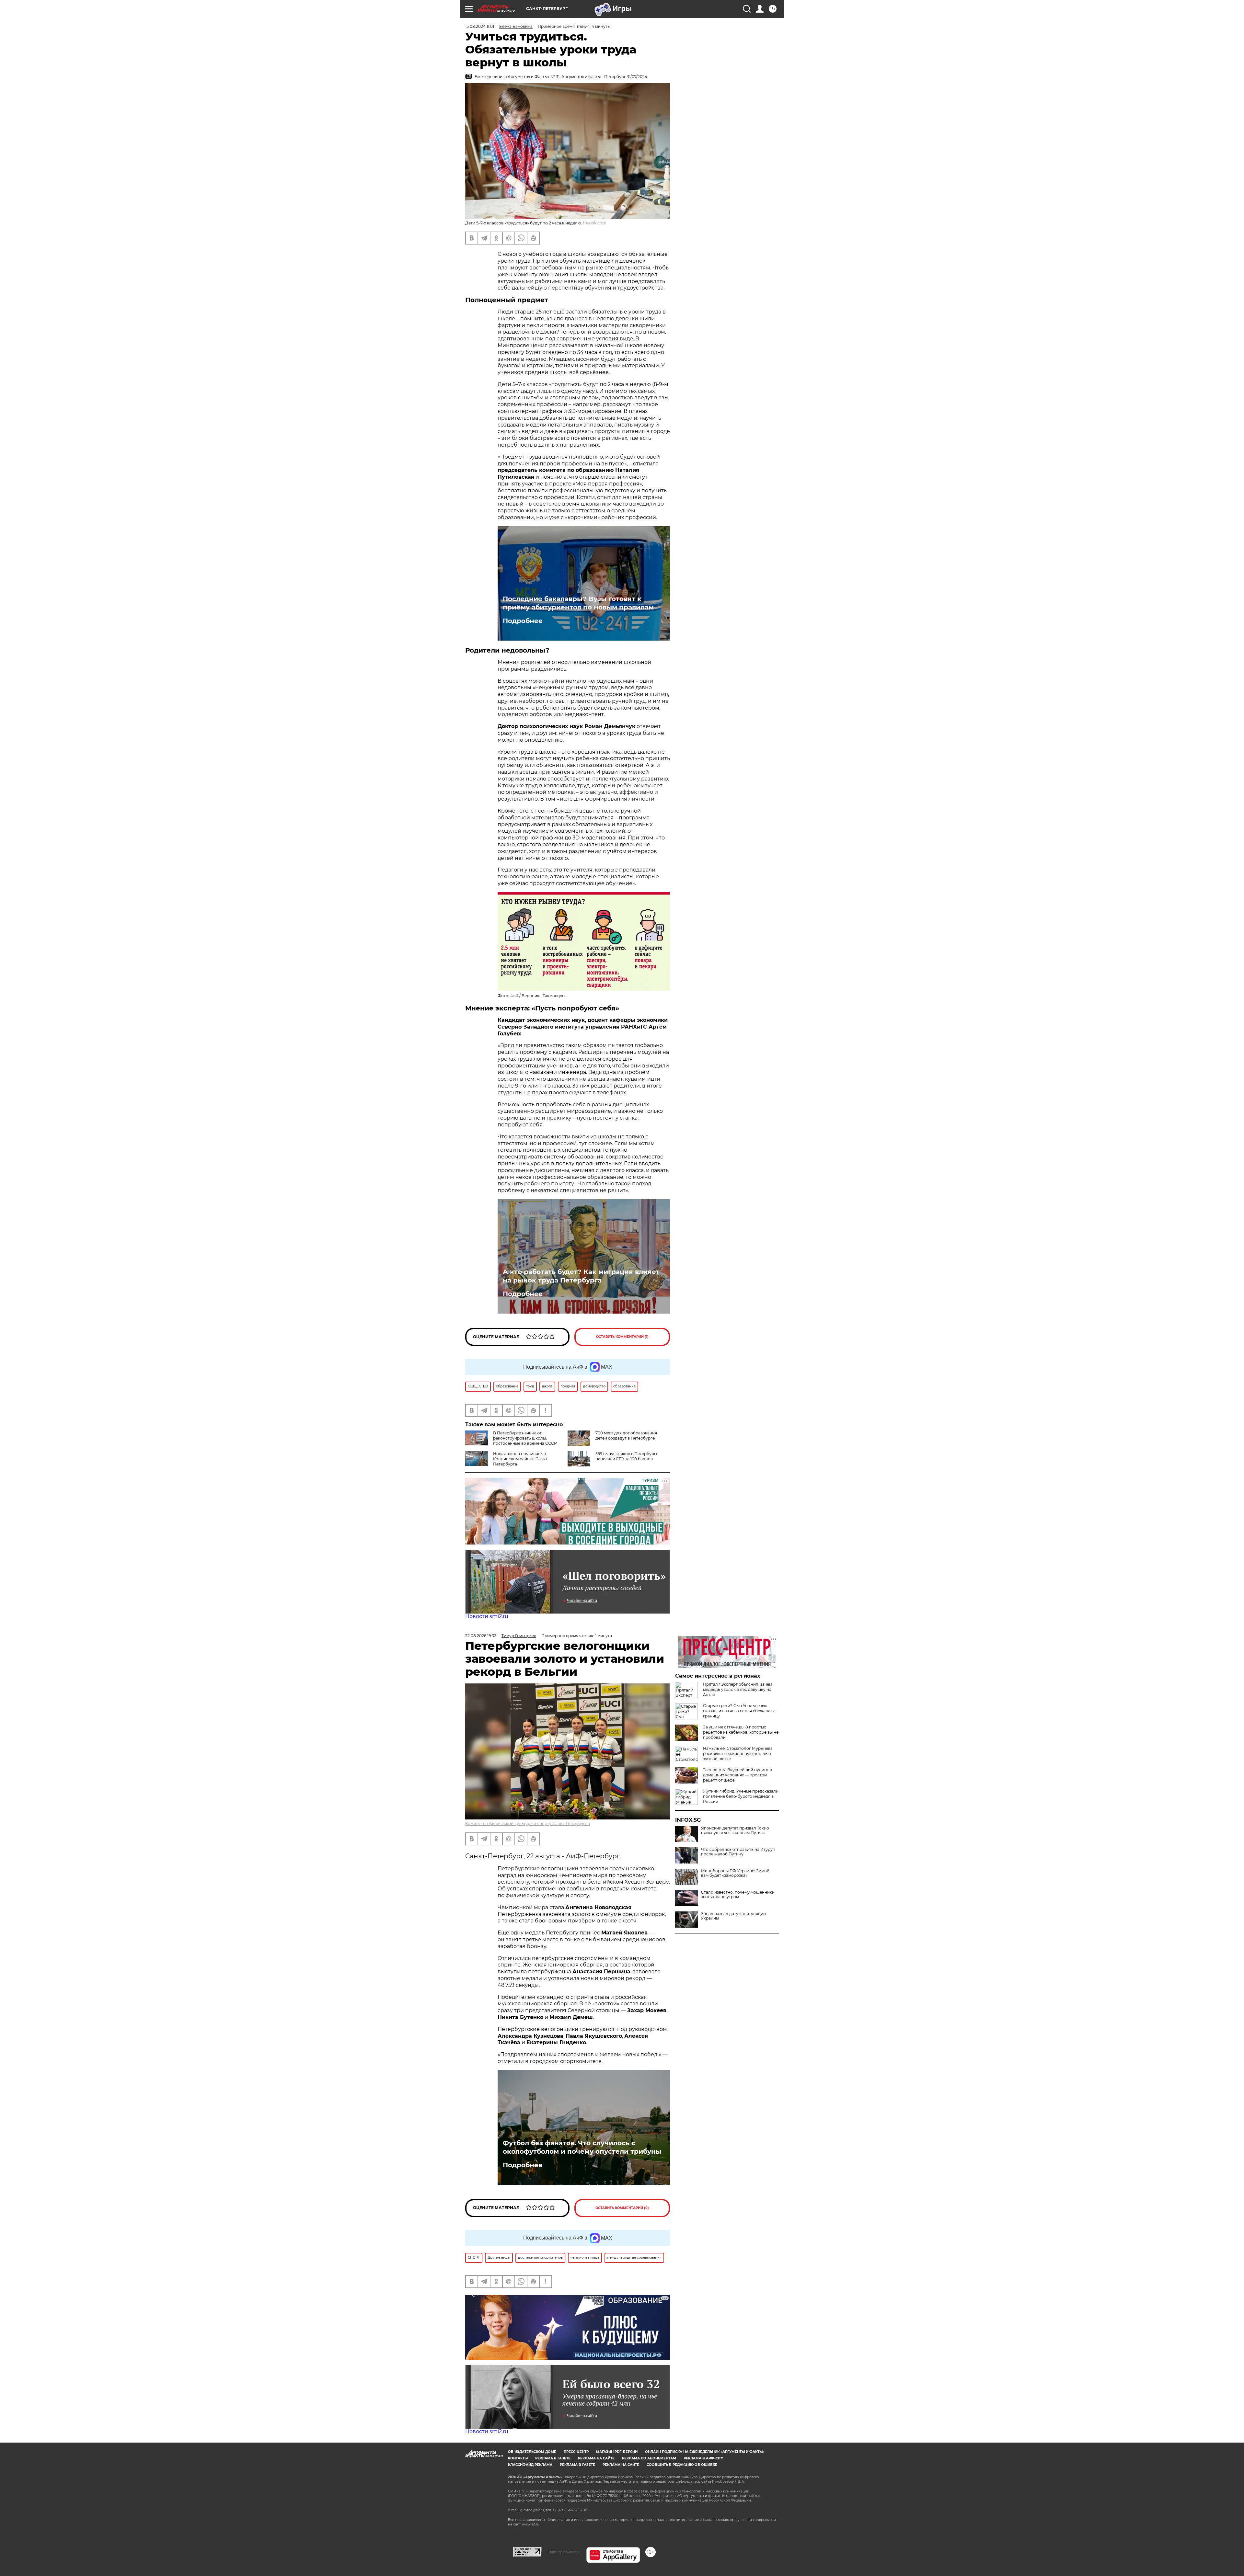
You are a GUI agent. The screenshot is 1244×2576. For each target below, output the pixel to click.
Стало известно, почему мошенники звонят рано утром (738, 1895)
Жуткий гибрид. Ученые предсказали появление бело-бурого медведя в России (741, 1796)
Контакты (518, 2458)
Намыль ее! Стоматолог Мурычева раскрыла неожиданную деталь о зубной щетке (738, 1754)
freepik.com (595, 223)
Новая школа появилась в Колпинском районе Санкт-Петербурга (521, 1459)
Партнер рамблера (564, 2552)
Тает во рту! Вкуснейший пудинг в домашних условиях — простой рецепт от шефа (737, 1775)
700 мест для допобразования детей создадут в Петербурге (626, 1436)
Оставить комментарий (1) (622, 1337)
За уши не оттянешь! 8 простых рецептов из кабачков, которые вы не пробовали (741, 1732)
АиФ (515, 996)
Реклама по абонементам (649, 2458)
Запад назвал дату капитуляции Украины (733, 1916)
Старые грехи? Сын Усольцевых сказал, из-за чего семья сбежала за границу (739, 1711)
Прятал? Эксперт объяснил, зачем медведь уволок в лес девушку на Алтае (737, 1689)
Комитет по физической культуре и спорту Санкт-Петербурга (528, 1824)
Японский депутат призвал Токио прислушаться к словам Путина (735, 1830)
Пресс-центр (576, 2452)
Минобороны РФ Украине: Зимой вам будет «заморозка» (735, 1873)
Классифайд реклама (530, 2465)
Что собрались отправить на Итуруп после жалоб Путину (738, 1852)
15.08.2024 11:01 (480, 26)
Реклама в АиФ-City (703, 2458)
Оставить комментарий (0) (622, 2208)
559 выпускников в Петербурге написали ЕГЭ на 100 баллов (627, 1456)
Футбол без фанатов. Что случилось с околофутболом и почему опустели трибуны (582, 2147)
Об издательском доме (532, 2452)
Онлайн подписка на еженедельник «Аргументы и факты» (705, 2452)
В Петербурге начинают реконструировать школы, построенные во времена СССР (525, 1438)
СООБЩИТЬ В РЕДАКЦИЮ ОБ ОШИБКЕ (682, 2465)
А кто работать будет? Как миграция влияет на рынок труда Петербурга (581, 1276)
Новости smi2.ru (487, 1616)
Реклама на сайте (596, 2458)
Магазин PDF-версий (617, 2452)
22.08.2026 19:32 (481, 1636)
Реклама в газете (553, 2458)
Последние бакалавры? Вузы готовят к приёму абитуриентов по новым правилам (578, 603)
